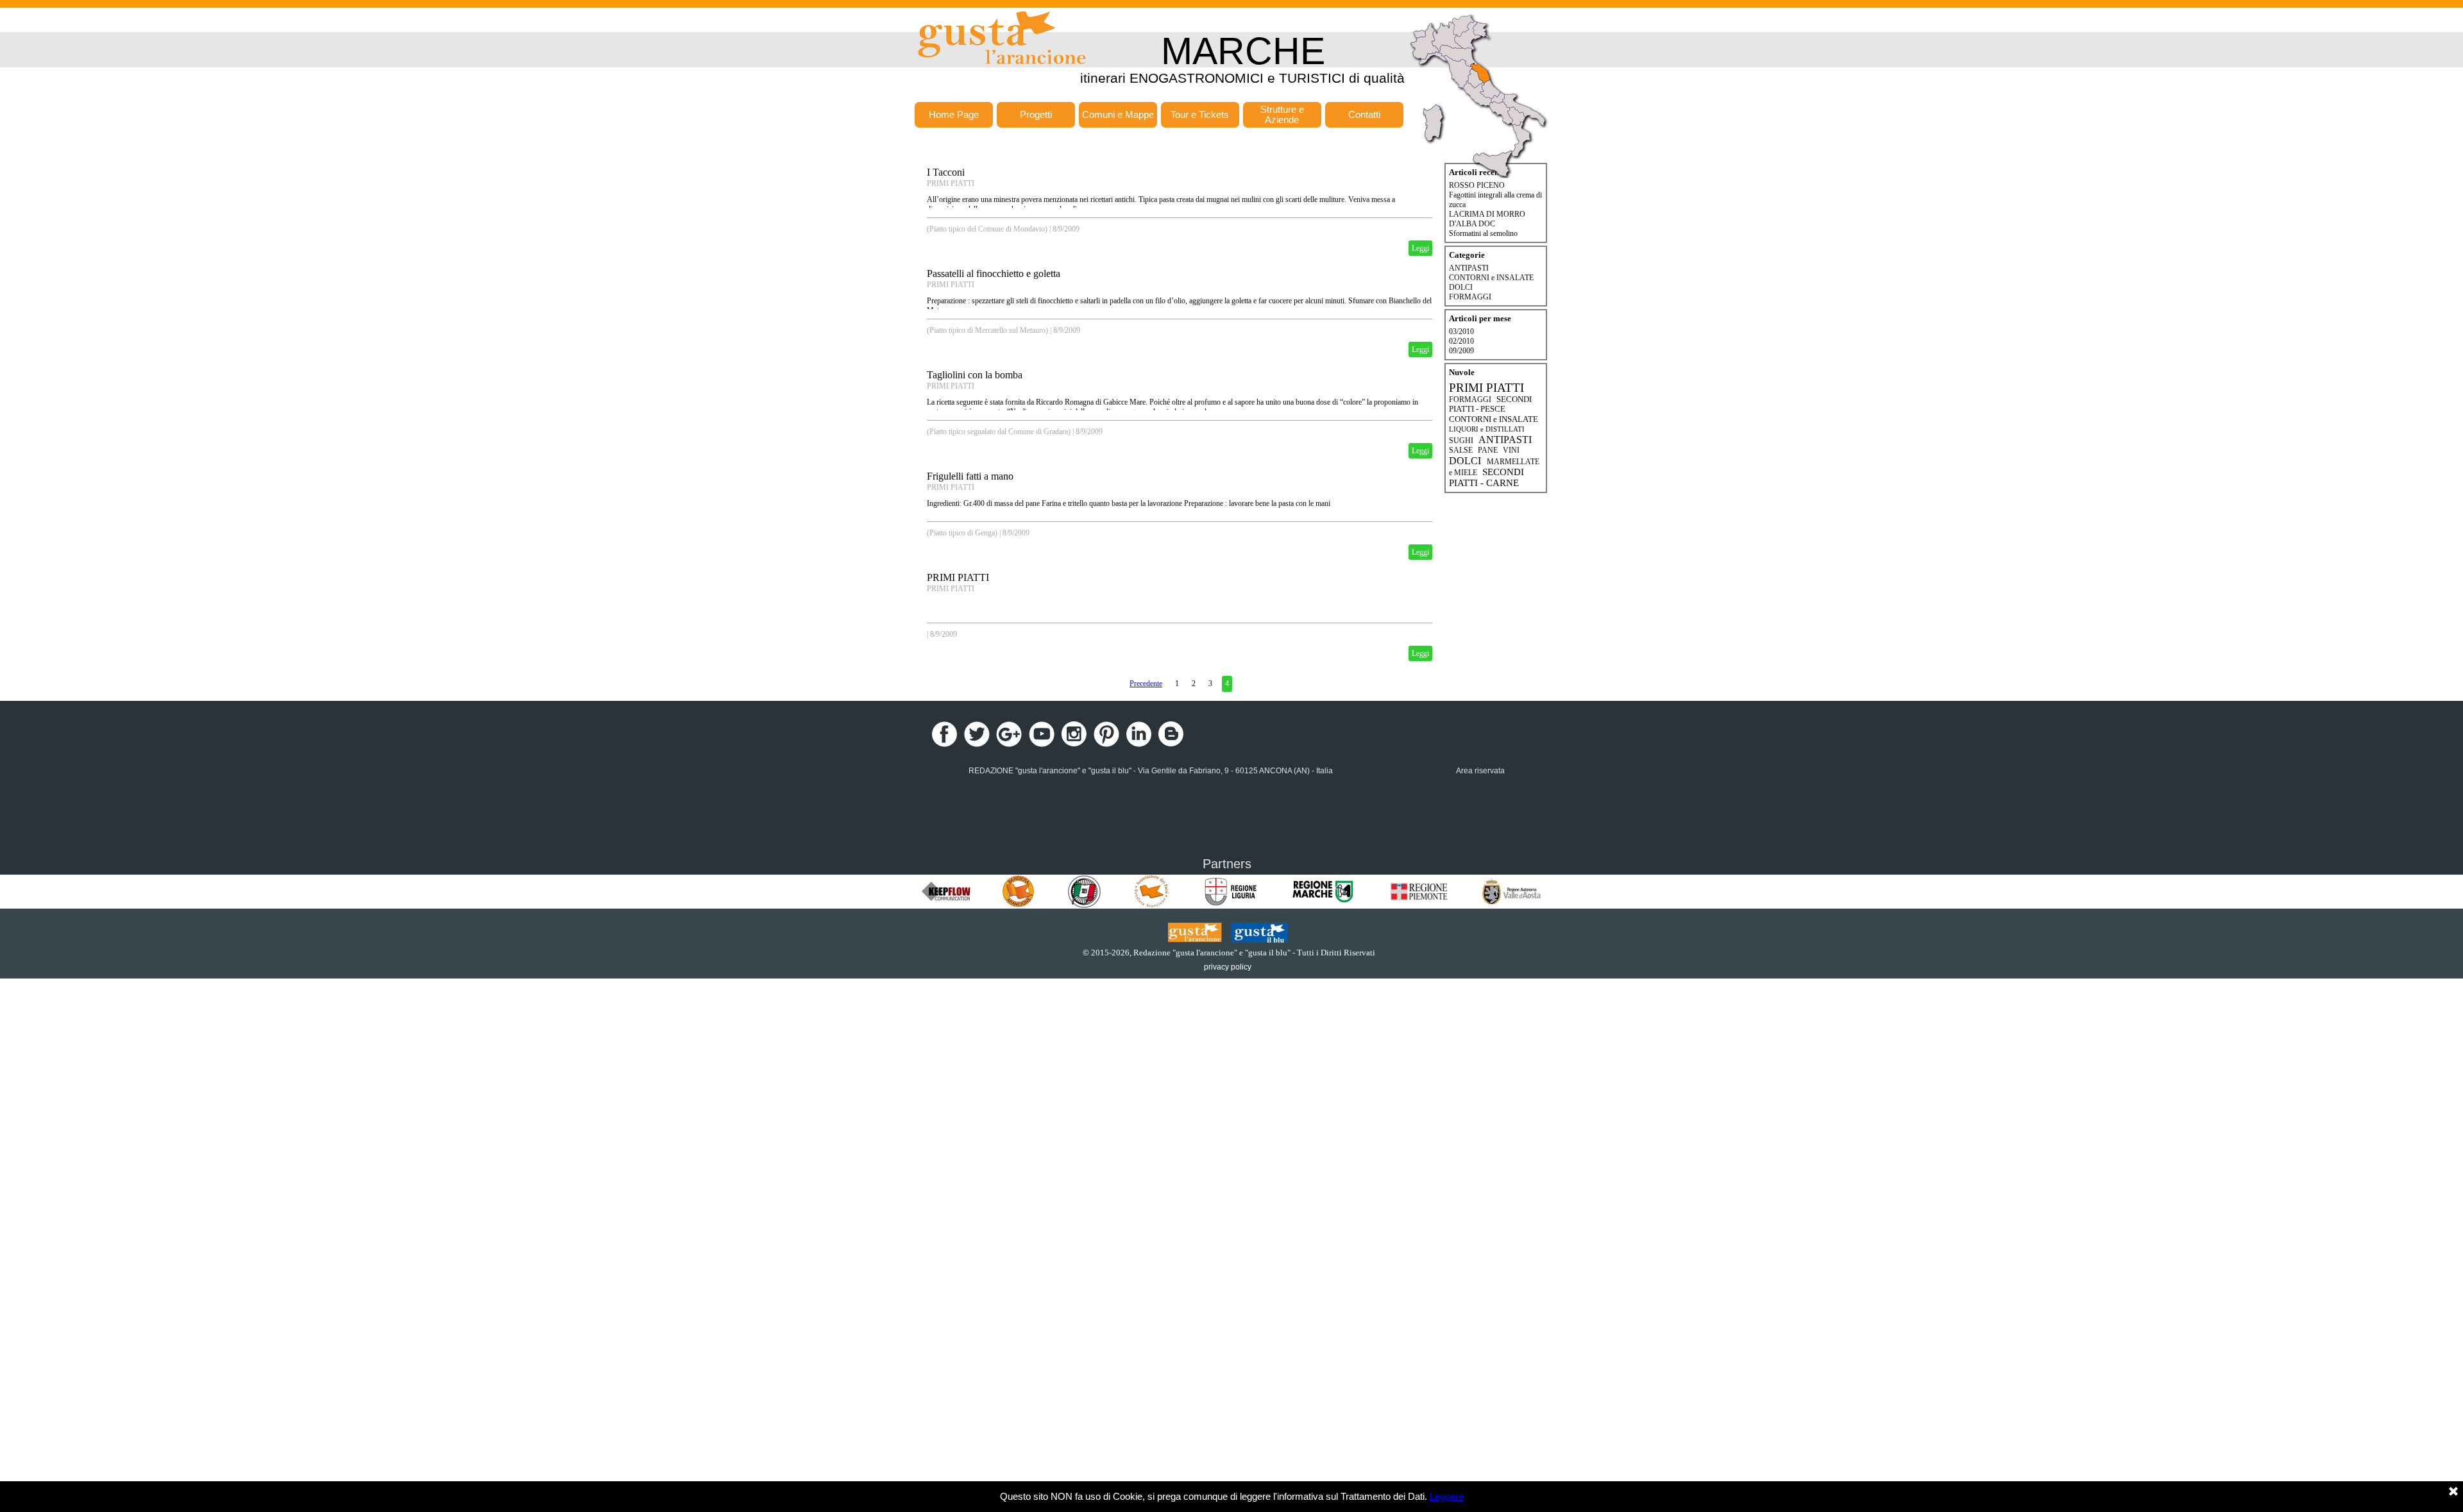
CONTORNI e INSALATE (1491, 278)
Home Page (954, 115)
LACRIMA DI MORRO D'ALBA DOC (1487, 219)
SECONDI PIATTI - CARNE (1486, 477)
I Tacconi (946, 172)
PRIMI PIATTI (951, 183)
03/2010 (1461, 332)
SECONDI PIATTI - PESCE (1490, 404)
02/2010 (1461, 341)
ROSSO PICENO (1477, 185)
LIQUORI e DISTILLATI (1487, 429)
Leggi (1420, 248)
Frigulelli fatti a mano (970, 476)
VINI (1511, 450)
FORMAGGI (1470, 297)
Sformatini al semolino (1483, 233)
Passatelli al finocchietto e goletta (994, 273)
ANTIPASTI (1469, 268)
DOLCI (1461, 287)
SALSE (1461, 450)
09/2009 (1461, 351)
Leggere (1447, 1497)
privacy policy (1228, 967)
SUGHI (1461, 441)
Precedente (1146, 684)
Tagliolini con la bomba (975, 375)
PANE (1488, 450)
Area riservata (1480, 771)
